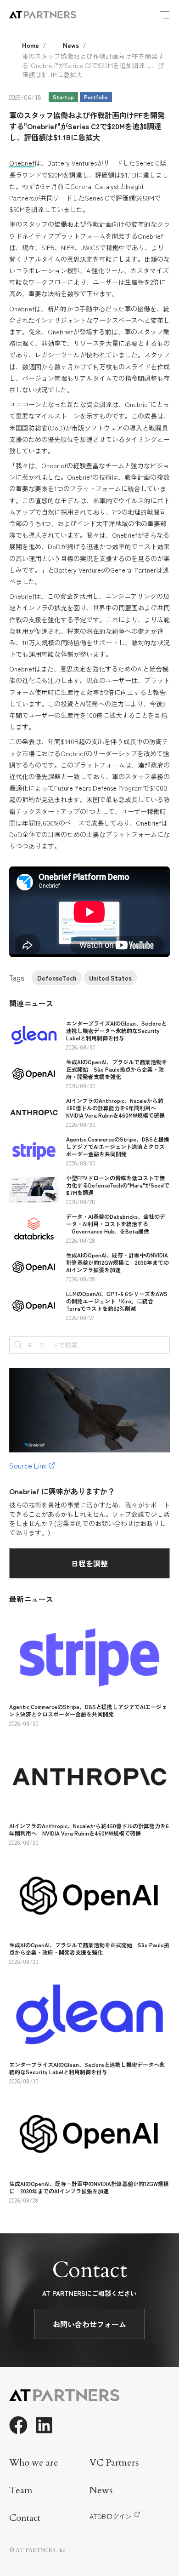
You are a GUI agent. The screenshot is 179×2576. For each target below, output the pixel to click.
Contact (25, 2518)
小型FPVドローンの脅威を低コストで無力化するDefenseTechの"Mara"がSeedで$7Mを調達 (118, 1185)
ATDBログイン (111, 2516)
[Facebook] (18, 2425)
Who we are (34, 2463)
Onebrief (22, 163)
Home (31, 45)
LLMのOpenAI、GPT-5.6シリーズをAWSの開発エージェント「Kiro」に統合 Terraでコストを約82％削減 (117, 1301)
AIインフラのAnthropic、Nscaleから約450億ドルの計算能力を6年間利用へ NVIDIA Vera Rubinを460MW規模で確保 (115, 1108)
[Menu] (164, 15)
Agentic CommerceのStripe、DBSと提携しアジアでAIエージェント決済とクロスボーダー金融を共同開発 (118, 1146)
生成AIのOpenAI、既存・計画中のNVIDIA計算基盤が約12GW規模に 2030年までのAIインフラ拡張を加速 (117, 1262)
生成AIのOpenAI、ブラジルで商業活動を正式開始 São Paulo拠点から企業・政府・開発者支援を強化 (117, 1069)
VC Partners (114, 2463)
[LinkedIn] (44, 2425)
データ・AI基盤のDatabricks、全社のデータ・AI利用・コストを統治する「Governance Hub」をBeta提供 (116, 1224)
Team (21, 2490)
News (71, 45)
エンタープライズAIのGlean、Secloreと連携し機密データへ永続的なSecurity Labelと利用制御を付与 (116, 1030)
